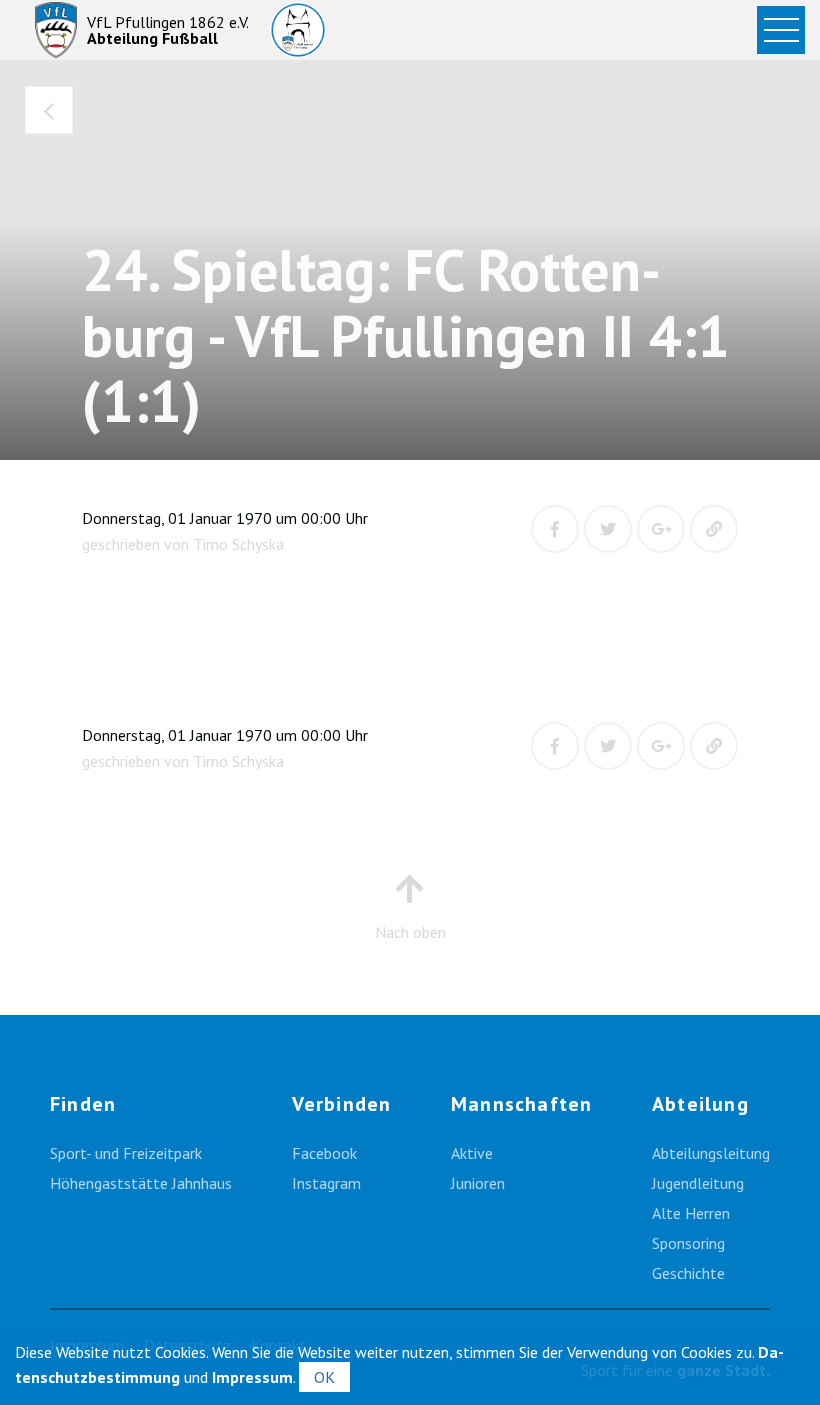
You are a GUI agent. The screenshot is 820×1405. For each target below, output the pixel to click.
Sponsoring (688, 1243)
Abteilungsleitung (711, 1153)
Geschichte (688, 1273)
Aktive (472, 1153)
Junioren (478, 1183)
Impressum (252, 1377)
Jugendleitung (698, 1183)
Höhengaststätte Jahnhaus (141, 1183)
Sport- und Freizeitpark (126, 1153)
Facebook (324, 1153)
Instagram (326, 1183)
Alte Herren (691, 1213)
